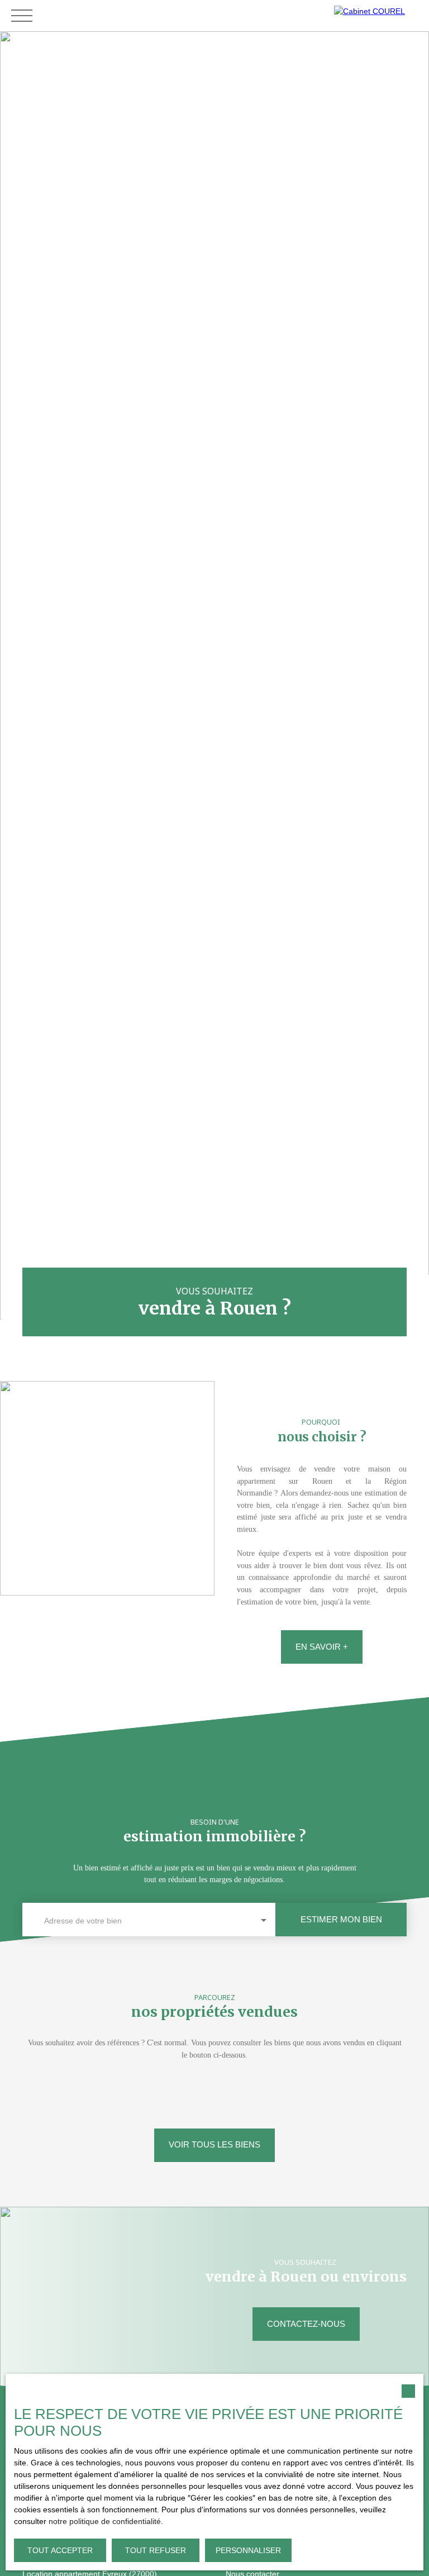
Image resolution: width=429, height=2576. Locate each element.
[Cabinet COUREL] (379, 16)
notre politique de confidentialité (105, 2521)
